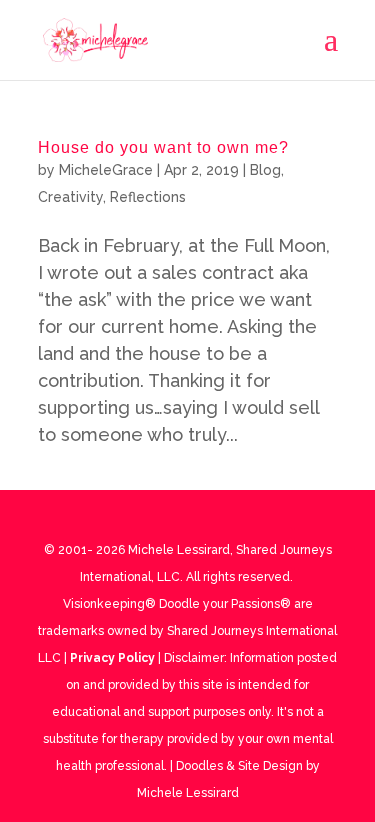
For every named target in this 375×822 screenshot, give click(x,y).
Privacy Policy (112, 658)
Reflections (148, 197)
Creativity (70, 197)
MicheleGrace (106, 170)
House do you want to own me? (163, 147)
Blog (265, 170)
